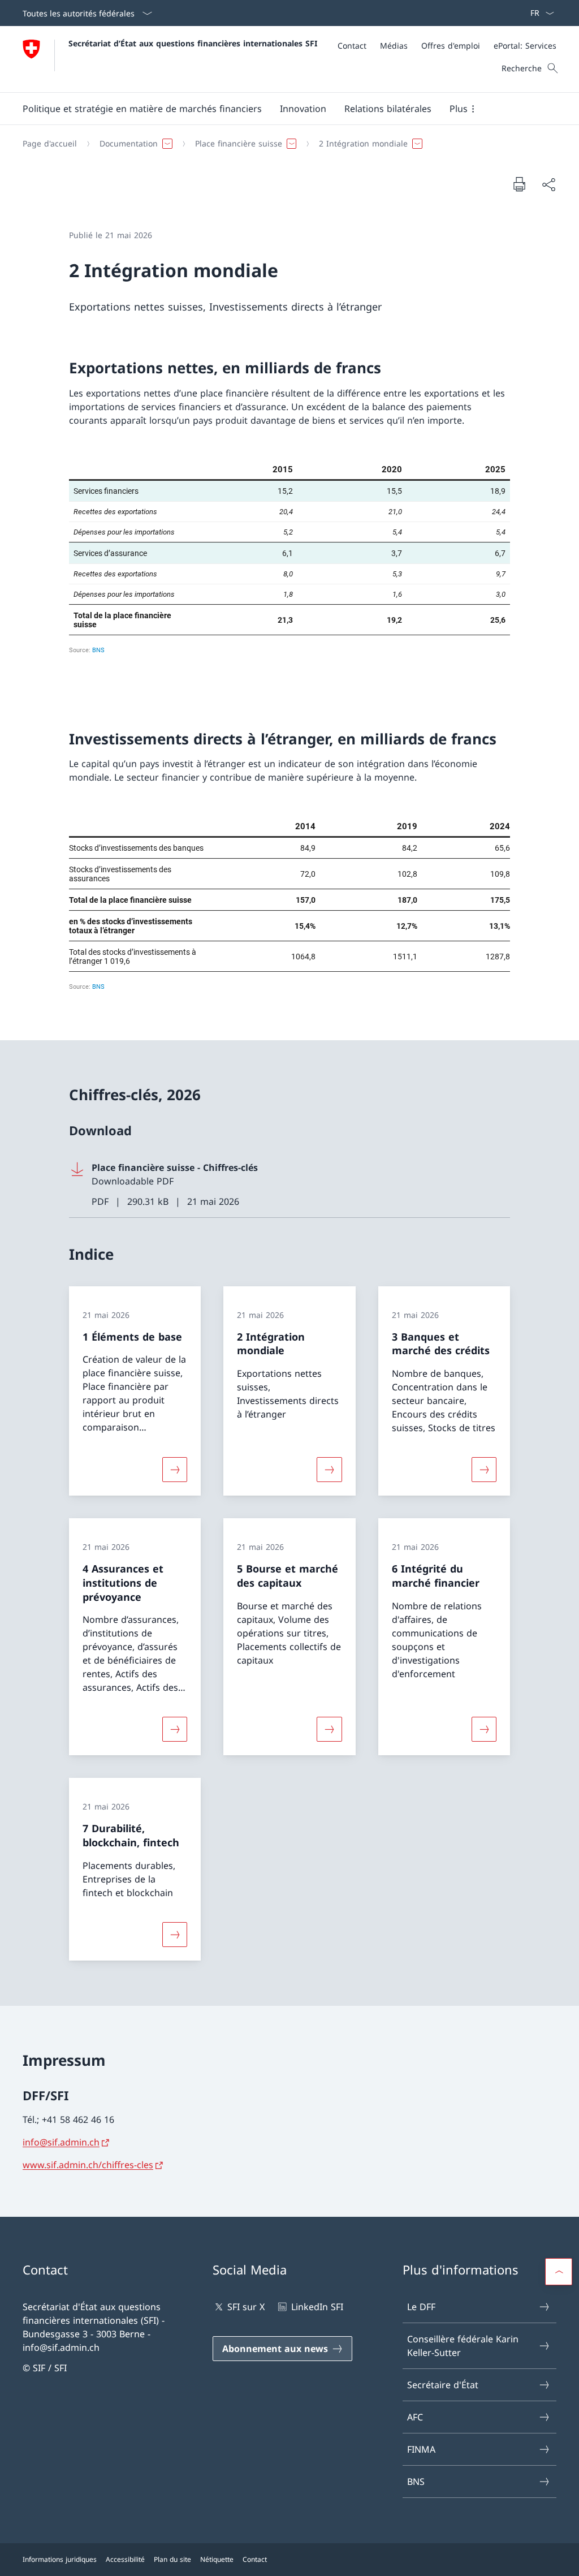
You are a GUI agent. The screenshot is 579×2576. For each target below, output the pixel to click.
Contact (255, 2559)
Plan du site (172, 2559)
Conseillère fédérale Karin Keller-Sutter (463, 2346)
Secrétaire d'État (443, 2385)
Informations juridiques (60, 2559)
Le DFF (421, 2307)
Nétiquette (217, 2559)
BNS (416, 2482)
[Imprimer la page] (519, 184)
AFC (415, 2417)
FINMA (421, 2449)
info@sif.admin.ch (61, 2142)
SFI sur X (246, 2307)
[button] (142, 109)
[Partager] (548, 184)
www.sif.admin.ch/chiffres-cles (88, 2165)
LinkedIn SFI (317, 2307)
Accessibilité (125, 2559)
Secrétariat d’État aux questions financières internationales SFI (193, 43)
